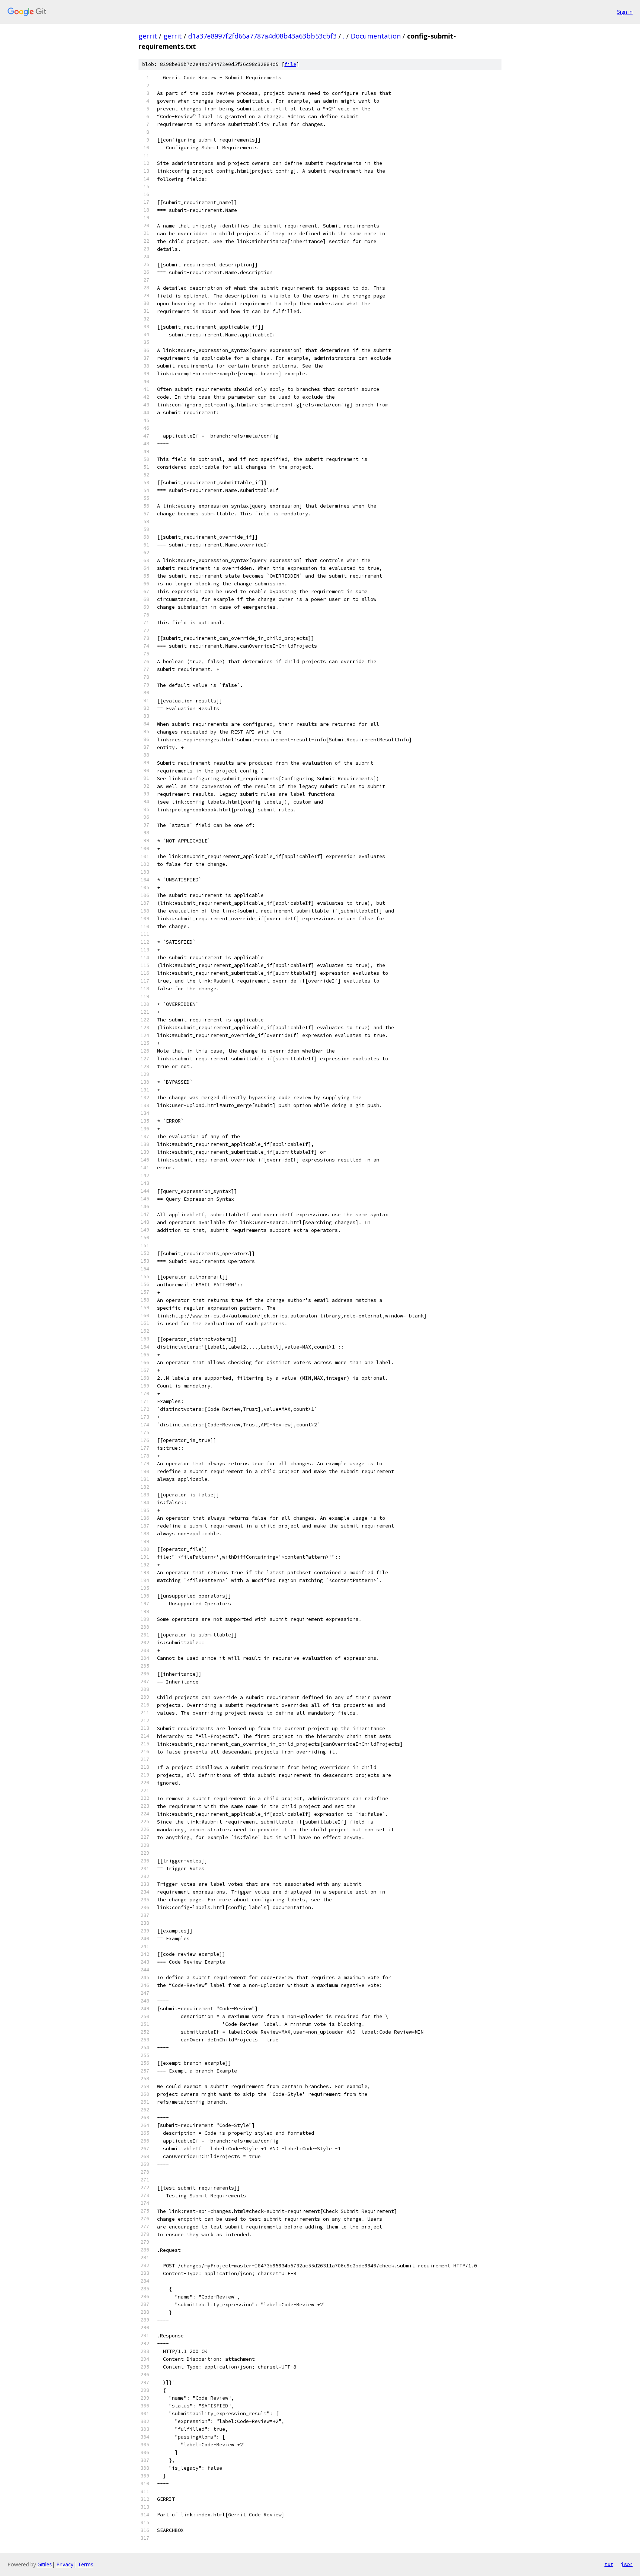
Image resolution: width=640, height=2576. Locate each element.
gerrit (148, 36)
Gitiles (45, 2564)
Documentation (376, 36)
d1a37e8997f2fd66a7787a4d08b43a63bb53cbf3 (262, 36)
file (290, 64)
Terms (86, 2564)
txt (609, 2564)
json (627, 2564)
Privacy (65, 2564)
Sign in (625, 12)
